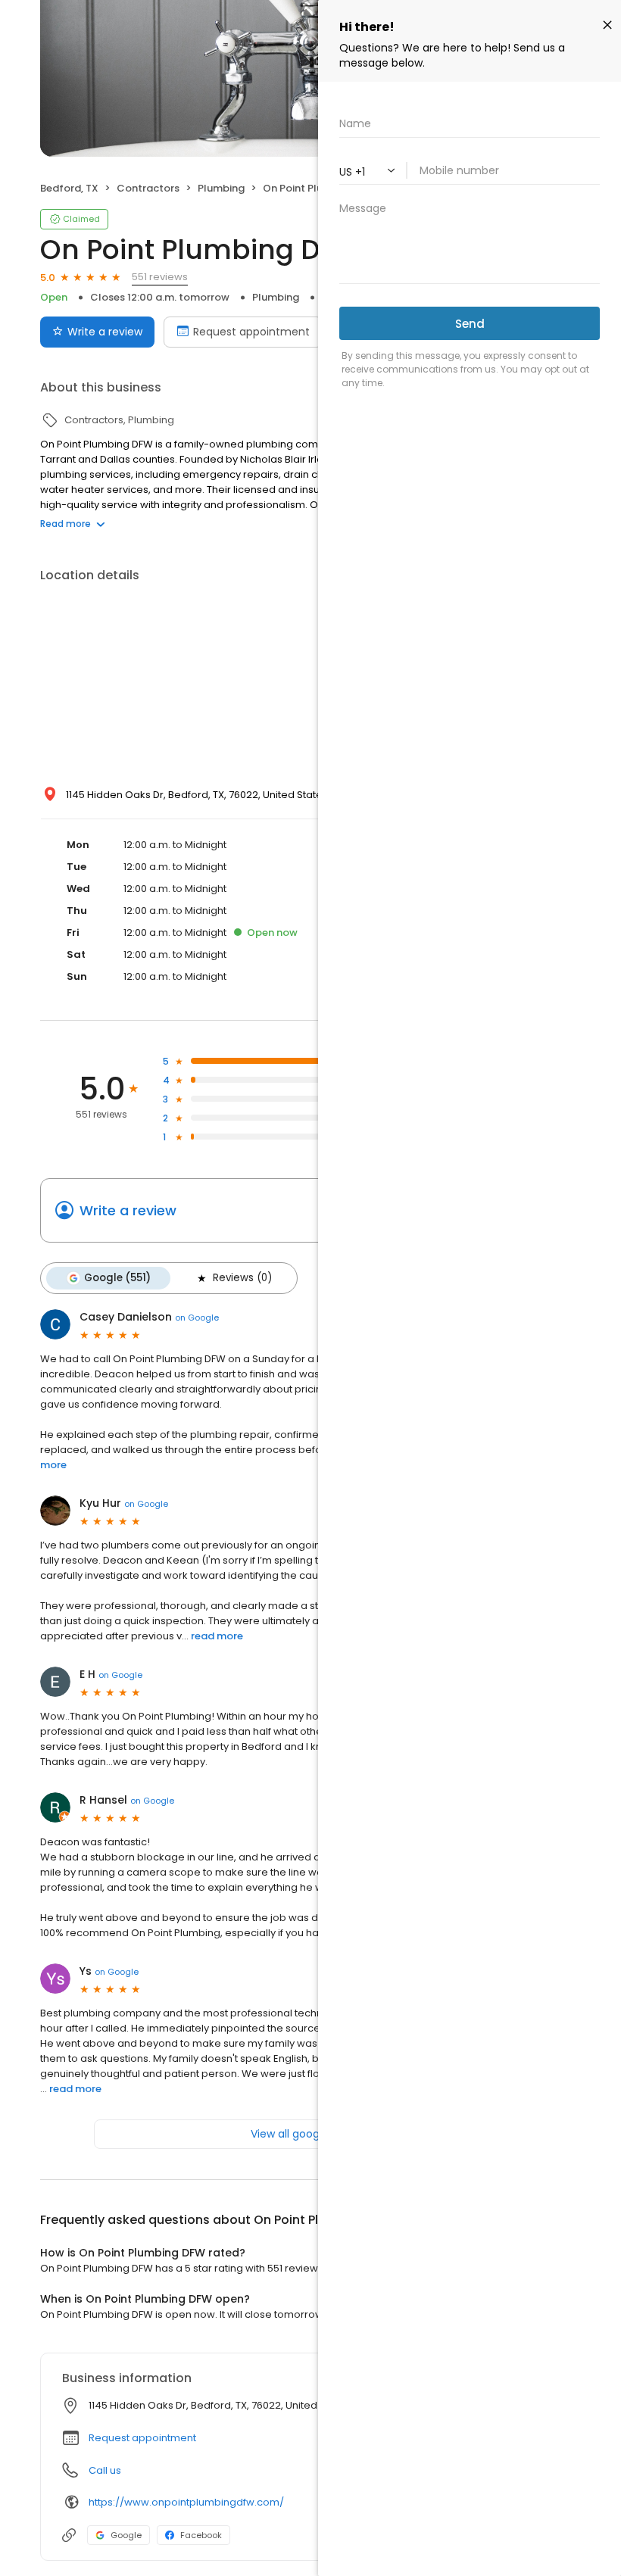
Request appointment (251, 332)
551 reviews (160, 277)
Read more (66, 524)
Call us (105, 2470)
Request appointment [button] (142, 2438)
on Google (197, 1318)
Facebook (201, 2535)
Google (126, 2535)
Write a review (105, 332)
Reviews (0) (242, 1278)
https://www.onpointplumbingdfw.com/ (186, 2502)
